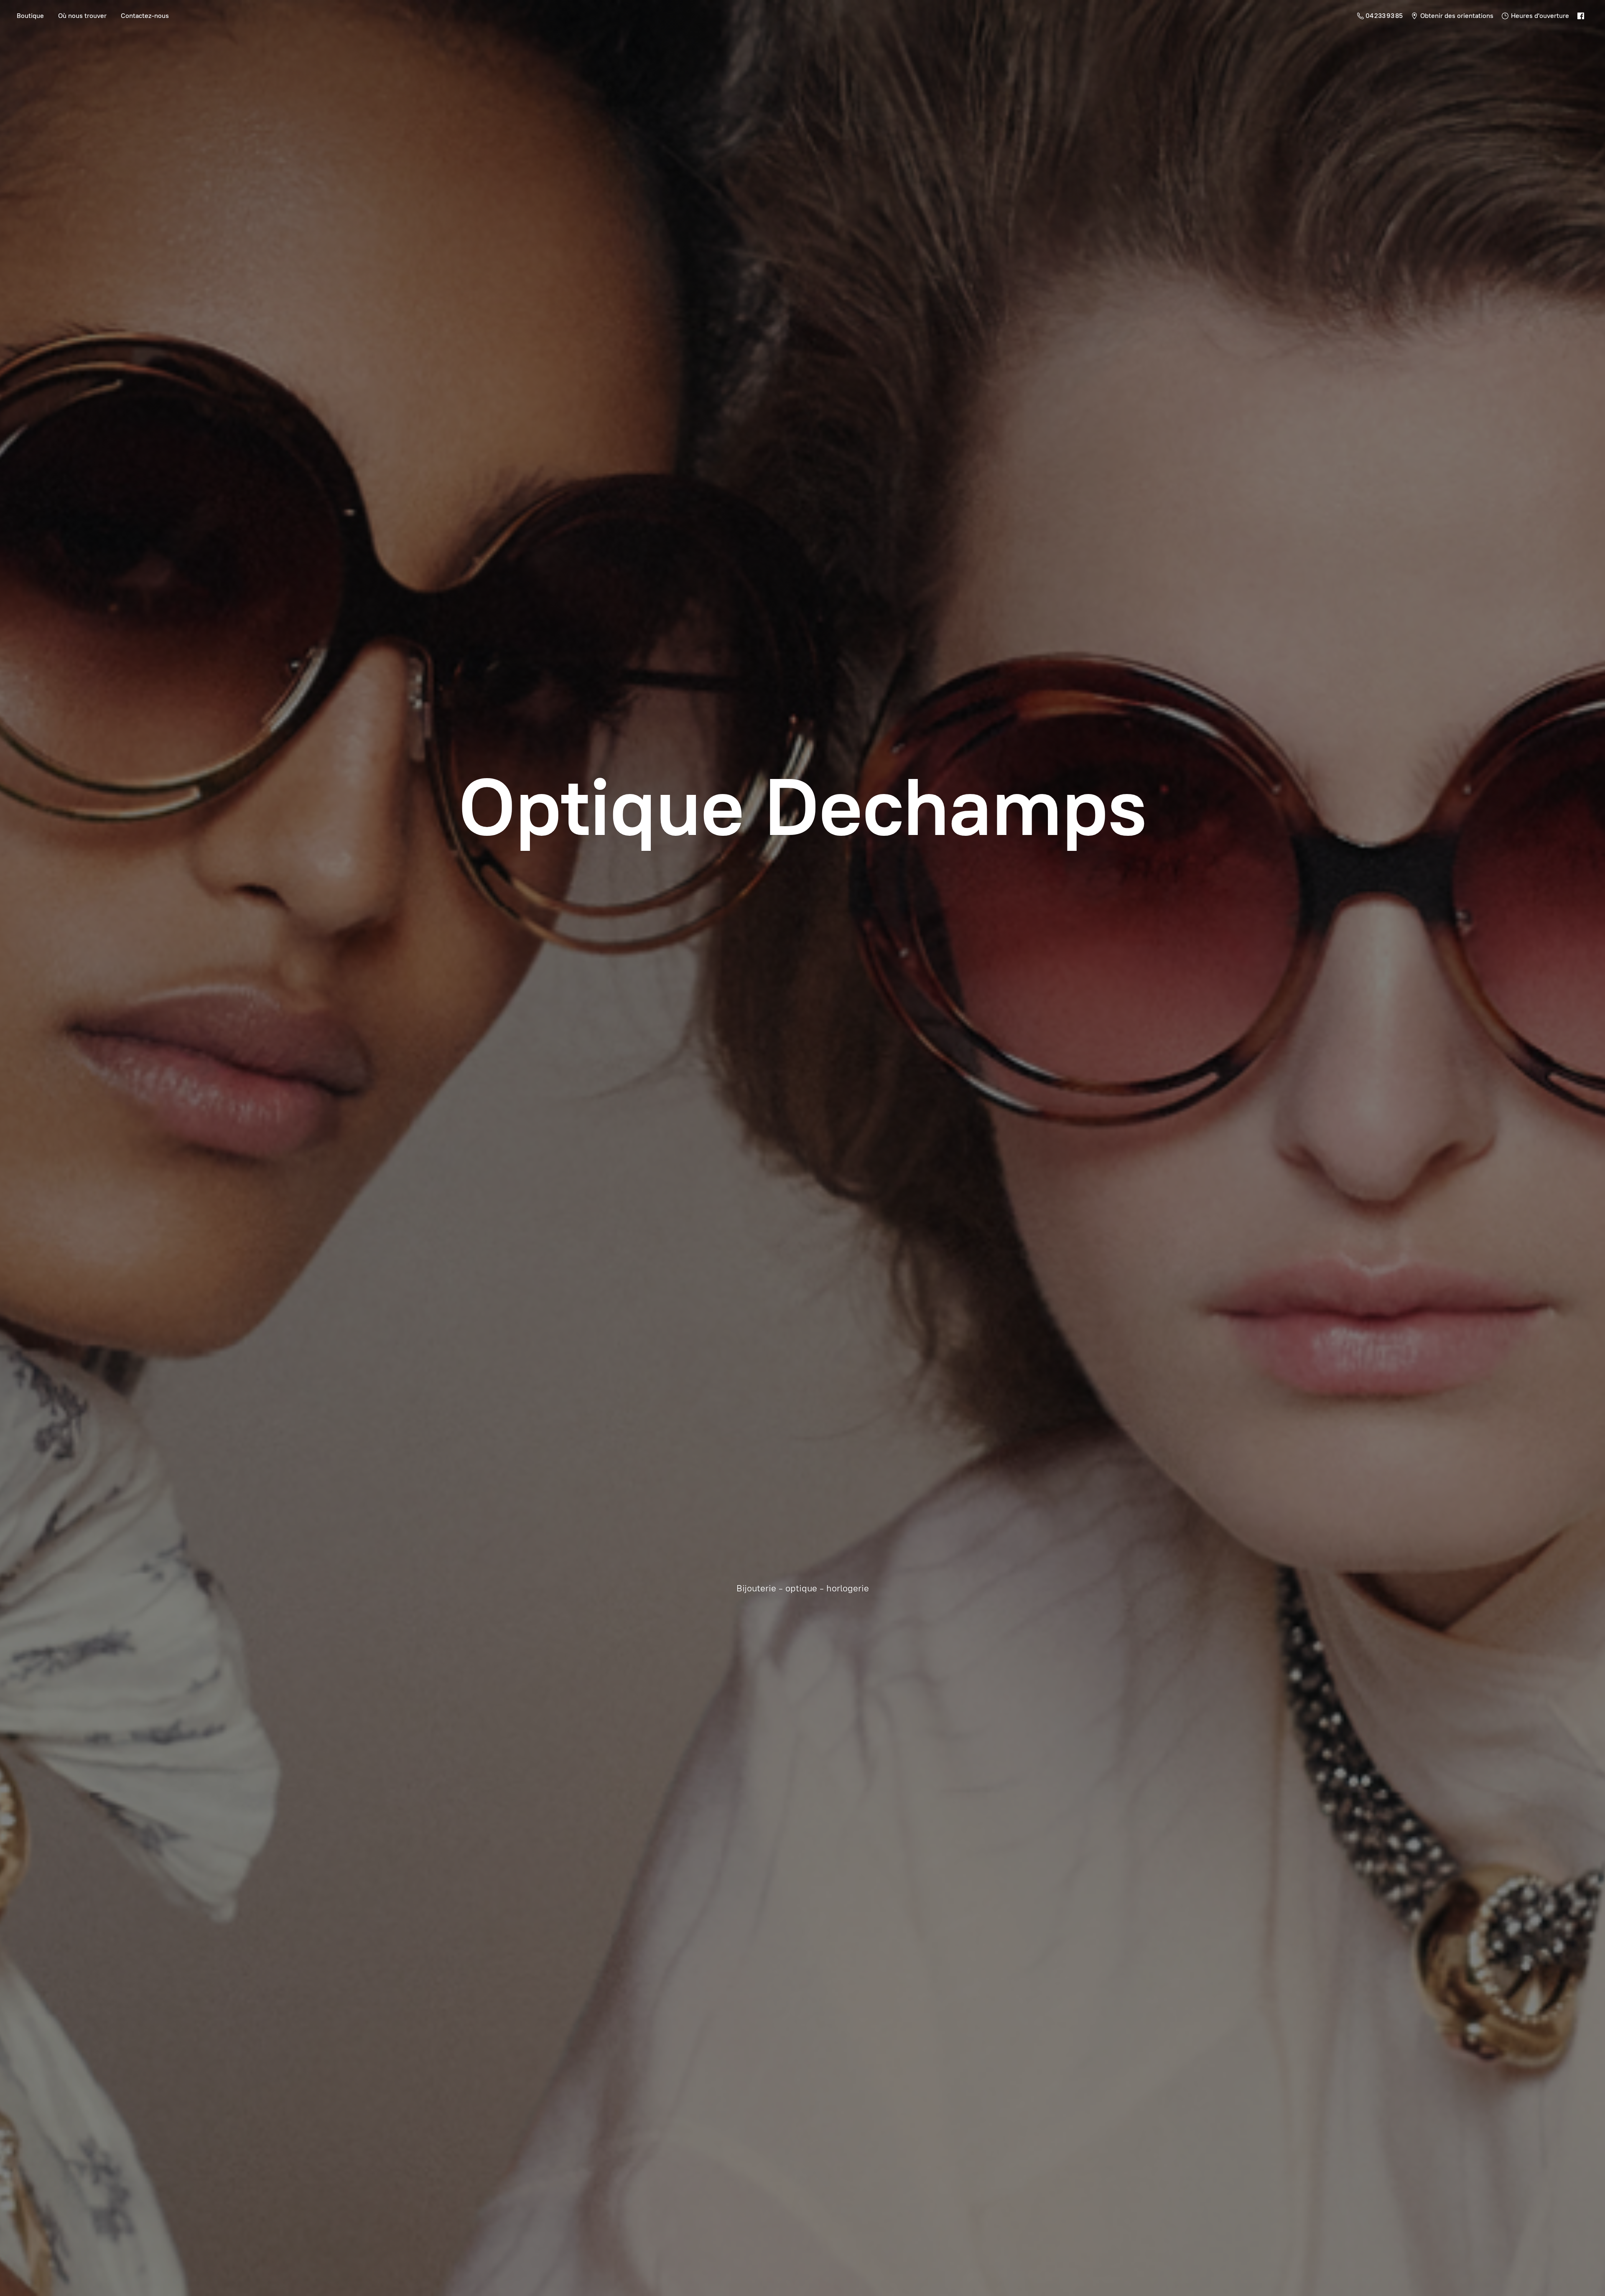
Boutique (30, 16)
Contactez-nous (145, 16)
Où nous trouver (82, 16)
